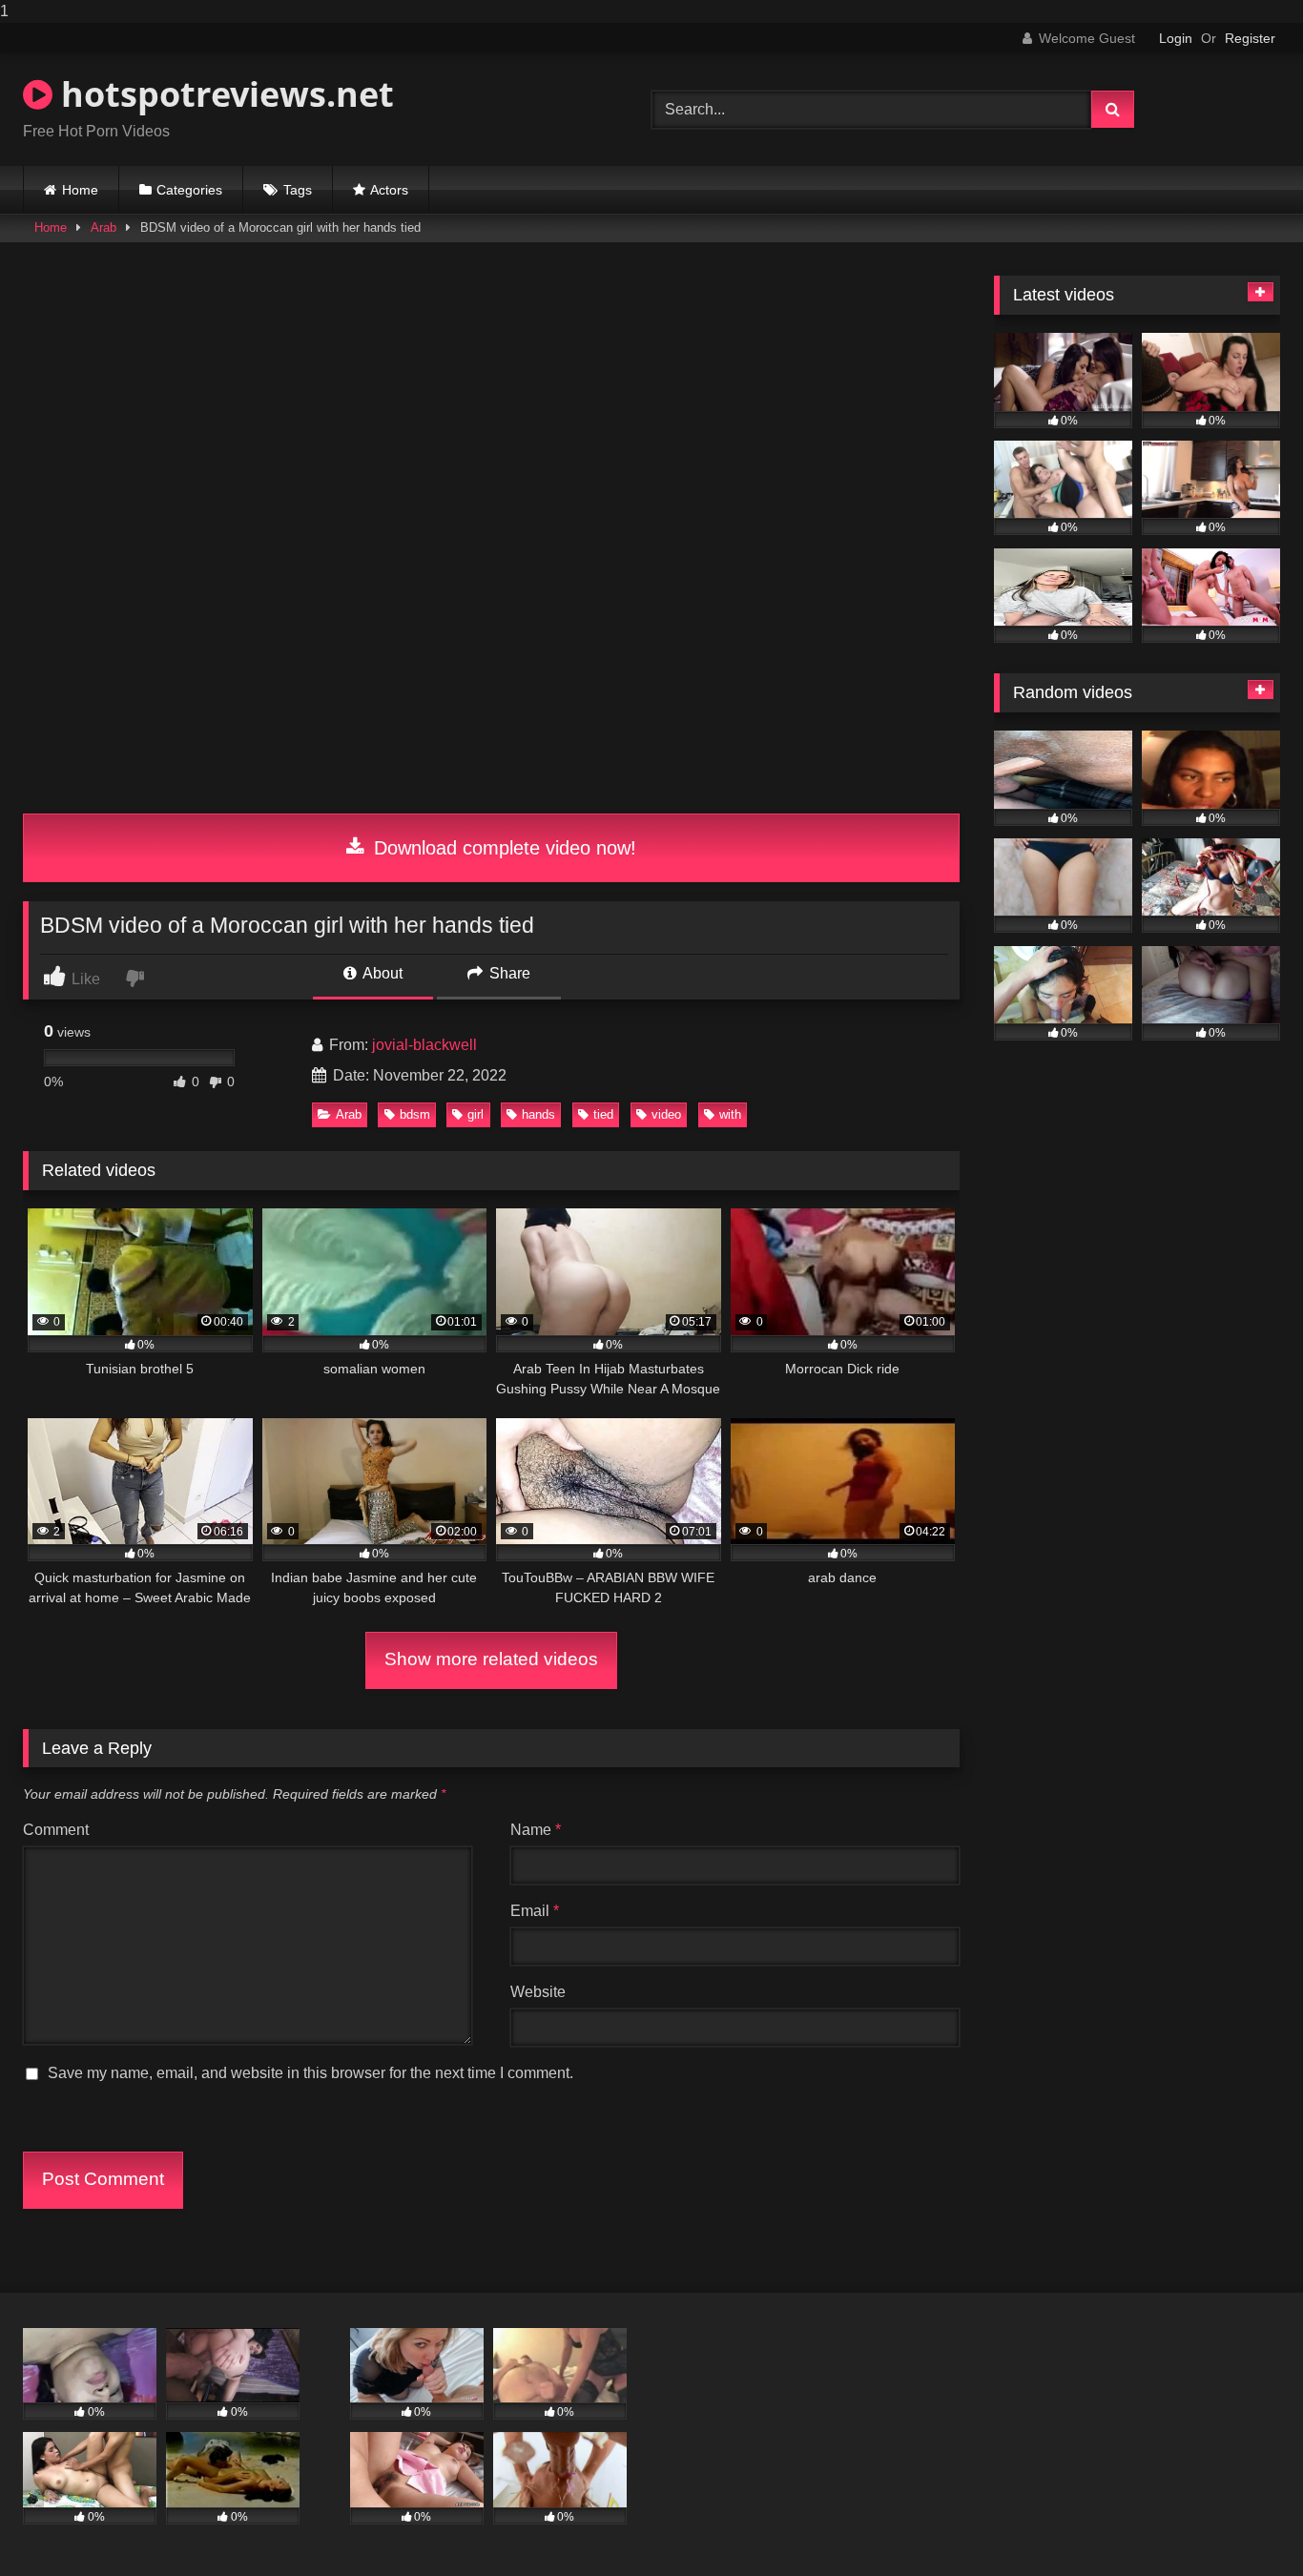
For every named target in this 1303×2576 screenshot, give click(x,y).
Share (508, 973)
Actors (389, 190)
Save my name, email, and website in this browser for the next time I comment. (310, 2073)
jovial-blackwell (424, 1045)
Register (1250, 38)
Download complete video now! (502, 848)
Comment (56, 1830)
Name (536, 1830)
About (381, 973)
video (666, 1114)
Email (535, 1911)
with (730, 1114)
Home (80, 190)
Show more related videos (491, 1659)
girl (476, 1114)
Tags (298, 190)
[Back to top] (1244, 2523)
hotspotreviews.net (223, 94)
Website (538, 1992)
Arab (103, 227)
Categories (189, 190)
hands (538, 1114)
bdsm (415, 1114)
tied (603, 1114)
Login (1176, 38)
